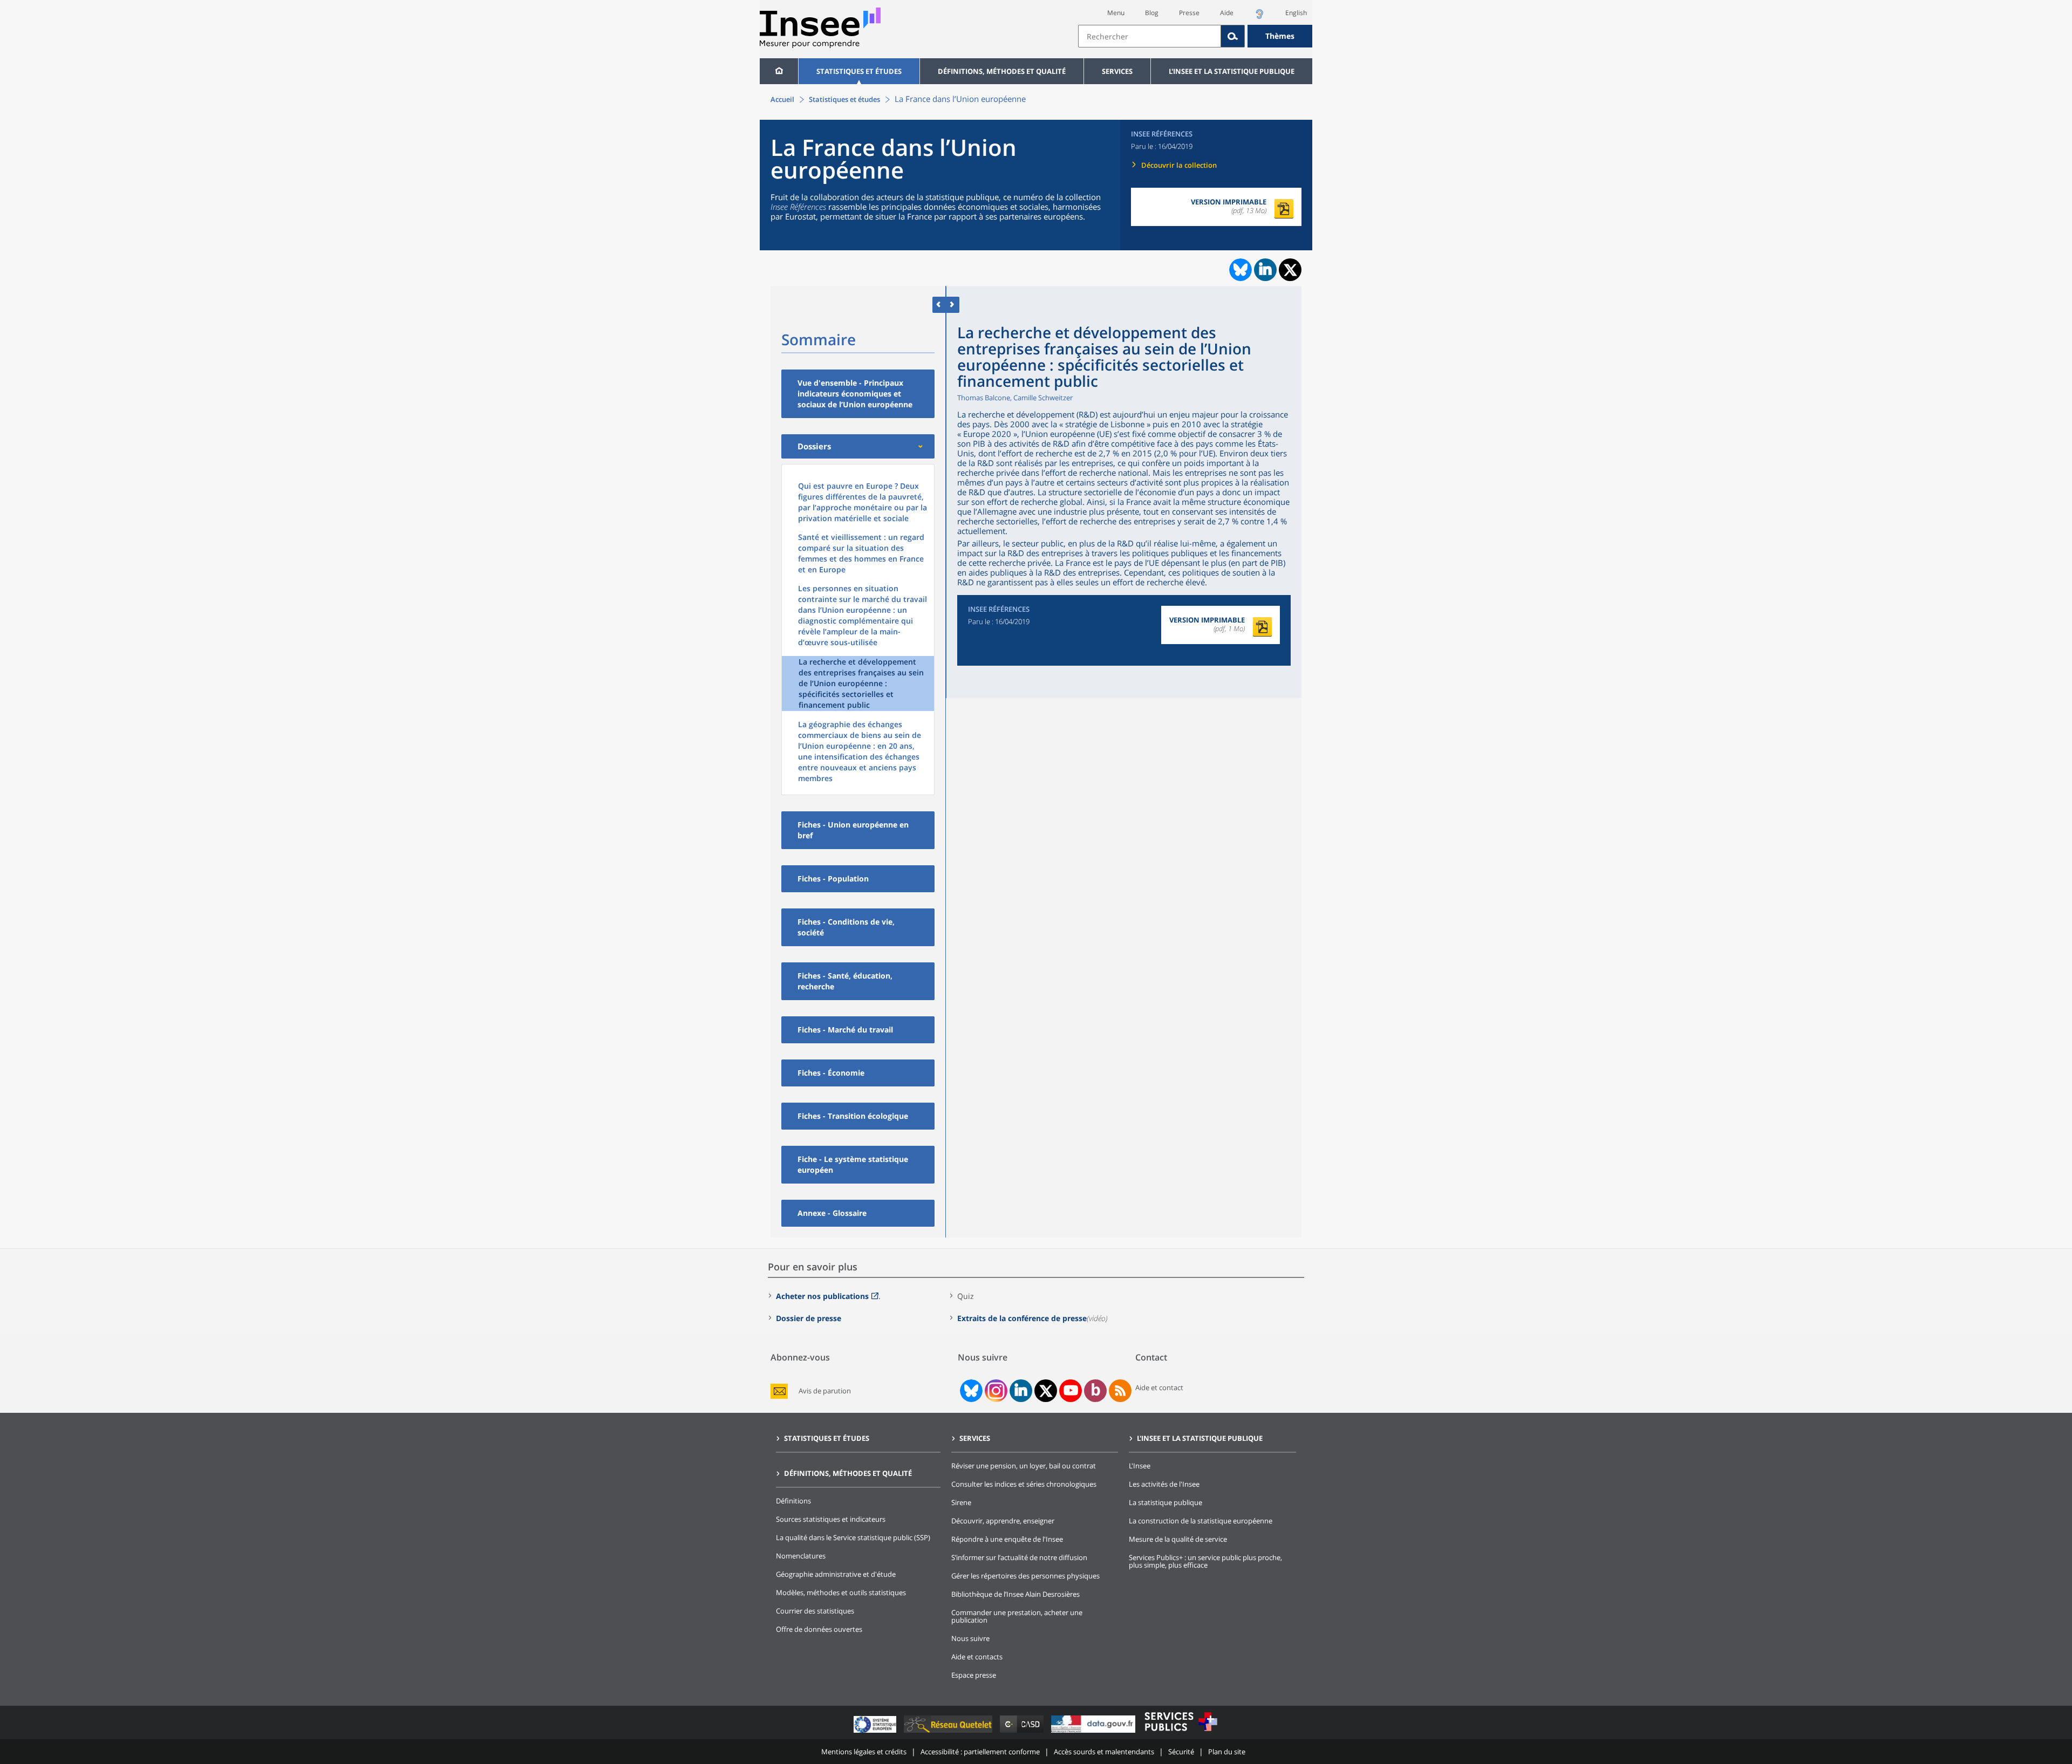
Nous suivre (970, 1638)
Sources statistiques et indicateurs (831, 1519)
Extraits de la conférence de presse (1022, 1318)
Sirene (961, 1502)
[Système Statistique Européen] (876, 1732)
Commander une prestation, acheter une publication (1017, 1616)
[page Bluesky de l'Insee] (970, 1391)
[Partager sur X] (1290, 270)
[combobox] (1195, 36)
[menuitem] (779, 71)
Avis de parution (825, 1391)
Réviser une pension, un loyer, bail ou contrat (1024, 1466)
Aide (1227, 13)
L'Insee (1140, 1466)
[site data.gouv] (1094, 1732)
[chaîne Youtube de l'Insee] (1071, 1391)
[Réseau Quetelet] (949, 1732)
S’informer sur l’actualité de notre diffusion (1019, 1557)
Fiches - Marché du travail (845, 1030)
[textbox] (1150, 36)
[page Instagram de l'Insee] (995, 1391)
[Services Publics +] (1181, 1732)
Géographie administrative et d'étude (836, 1574)
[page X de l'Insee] (1046, 1391)
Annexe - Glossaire (832, 1213)
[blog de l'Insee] (1096, 1391)
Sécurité (1181, 1752)
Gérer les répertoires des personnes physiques (1025, 1576)
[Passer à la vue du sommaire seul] (953, 305)
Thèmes (1280, 36)
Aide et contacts (977, 1657)
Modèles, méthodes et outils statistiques (841, 1592)
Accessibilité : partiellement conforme (980, 1752)
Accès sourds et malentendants (1104, 1752)
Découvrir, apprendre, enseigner (1003, 1521)
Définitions (793, 1501)
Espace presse (974, 1675)
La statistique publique (1165, 1502)
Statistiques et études (859, 71)
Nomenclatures (801, 1556)
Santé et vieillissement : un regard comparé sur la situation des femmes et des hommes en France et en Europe (861, 553)
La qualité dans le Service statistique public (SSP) (853, 1537)
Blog (1152, 13)
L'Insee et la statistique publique (1232, 71)
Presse (1189, 13)
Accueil (782, 99)
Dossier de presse (809, 1318)
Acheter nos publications (822, 1296)
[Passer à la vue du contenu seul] (939, 305)
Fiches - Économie (831, 1073)
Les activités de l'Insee (1164, 1484)
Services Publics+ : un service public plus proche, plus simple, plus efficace (1205, 1561)
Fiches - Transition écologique (853, 1116)
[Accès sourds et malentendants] (1259, 17)
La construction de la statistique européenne (1201, 1521)
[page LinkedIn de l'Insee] (1021, 1391)
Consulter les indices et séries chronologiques (1024, 1484)
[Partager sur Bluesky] (1239, 270)
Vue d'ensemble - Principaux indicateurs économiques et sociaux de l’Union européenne (855, 394)
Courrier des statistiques (815, 1611)
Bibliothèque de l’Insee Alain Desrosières (1015, 1594)
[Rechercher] (1233, 36)
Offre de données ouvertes (819, 1629)
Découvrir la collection (1179, 165)
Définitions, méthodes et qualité (1002, 71)
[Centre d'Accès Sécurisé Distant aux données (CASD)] (1023, 1732)
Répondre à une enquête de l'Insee (1007, 1539)
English (1296, 13)
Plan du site (1227, 1752)
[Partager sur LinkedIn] (1265, 270)
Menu (1116, 13)
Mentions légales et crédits (864, 1752)
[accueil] (779, 71)
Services (1117, 71)
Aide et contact (1159, 1387)
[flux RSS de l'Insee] (1120, 1391)
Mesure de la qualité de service (1178, 1539)
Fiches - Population (833, 878)
